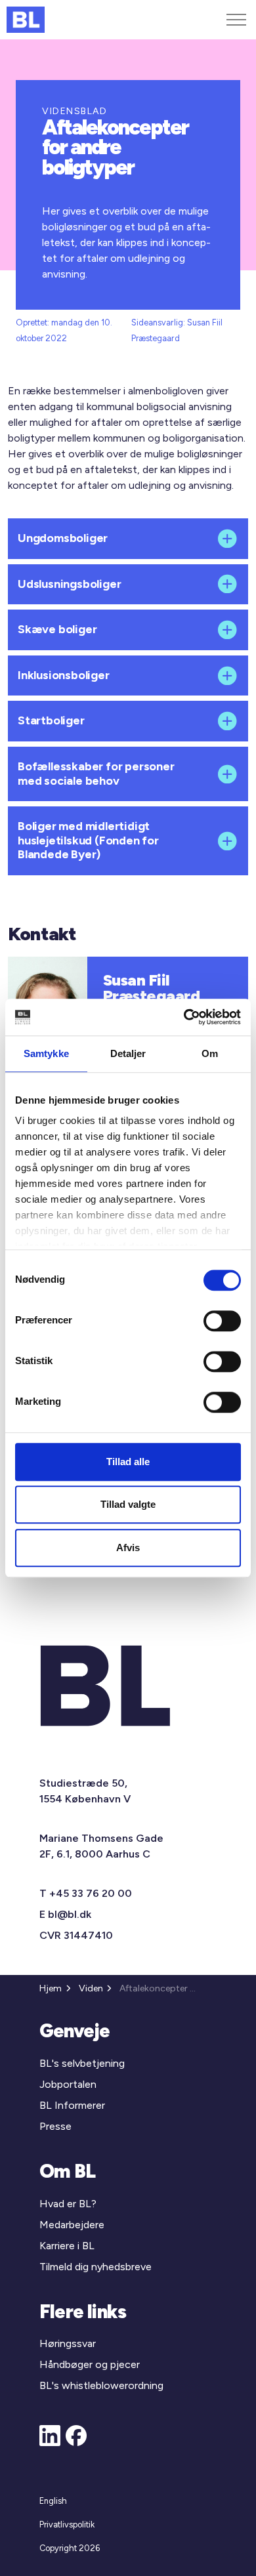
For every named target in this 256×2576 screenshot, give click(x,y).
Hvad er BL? (68, 2204)
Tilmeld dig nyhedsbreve (96, 2267)
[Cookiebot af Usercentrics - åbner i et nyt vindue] (184, 1017)
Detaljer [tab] (128, 1053)
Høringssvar (68, 2343)
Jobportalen (68, 2084)
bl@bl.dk (70, 1914)
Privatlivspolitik (67, 2524)
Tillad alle (128, 1462)
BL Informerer (72, 2105)
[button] (128, 539)
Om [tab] (210, 1053)
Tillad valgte (128, 1504)
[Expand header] (236, 20)
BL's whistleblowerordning (101, 2385)
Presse (55, 2126)
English (53, 2501)
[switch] (222, 1321)
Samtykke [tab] (46, 1053)
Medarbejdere (72, 2225)
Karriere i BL (67, 2246)
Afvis (128, 1548)
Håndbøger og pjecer (90, 2364)
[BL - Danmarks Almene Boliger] (26, 20)
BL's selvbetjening (82, 2063)
